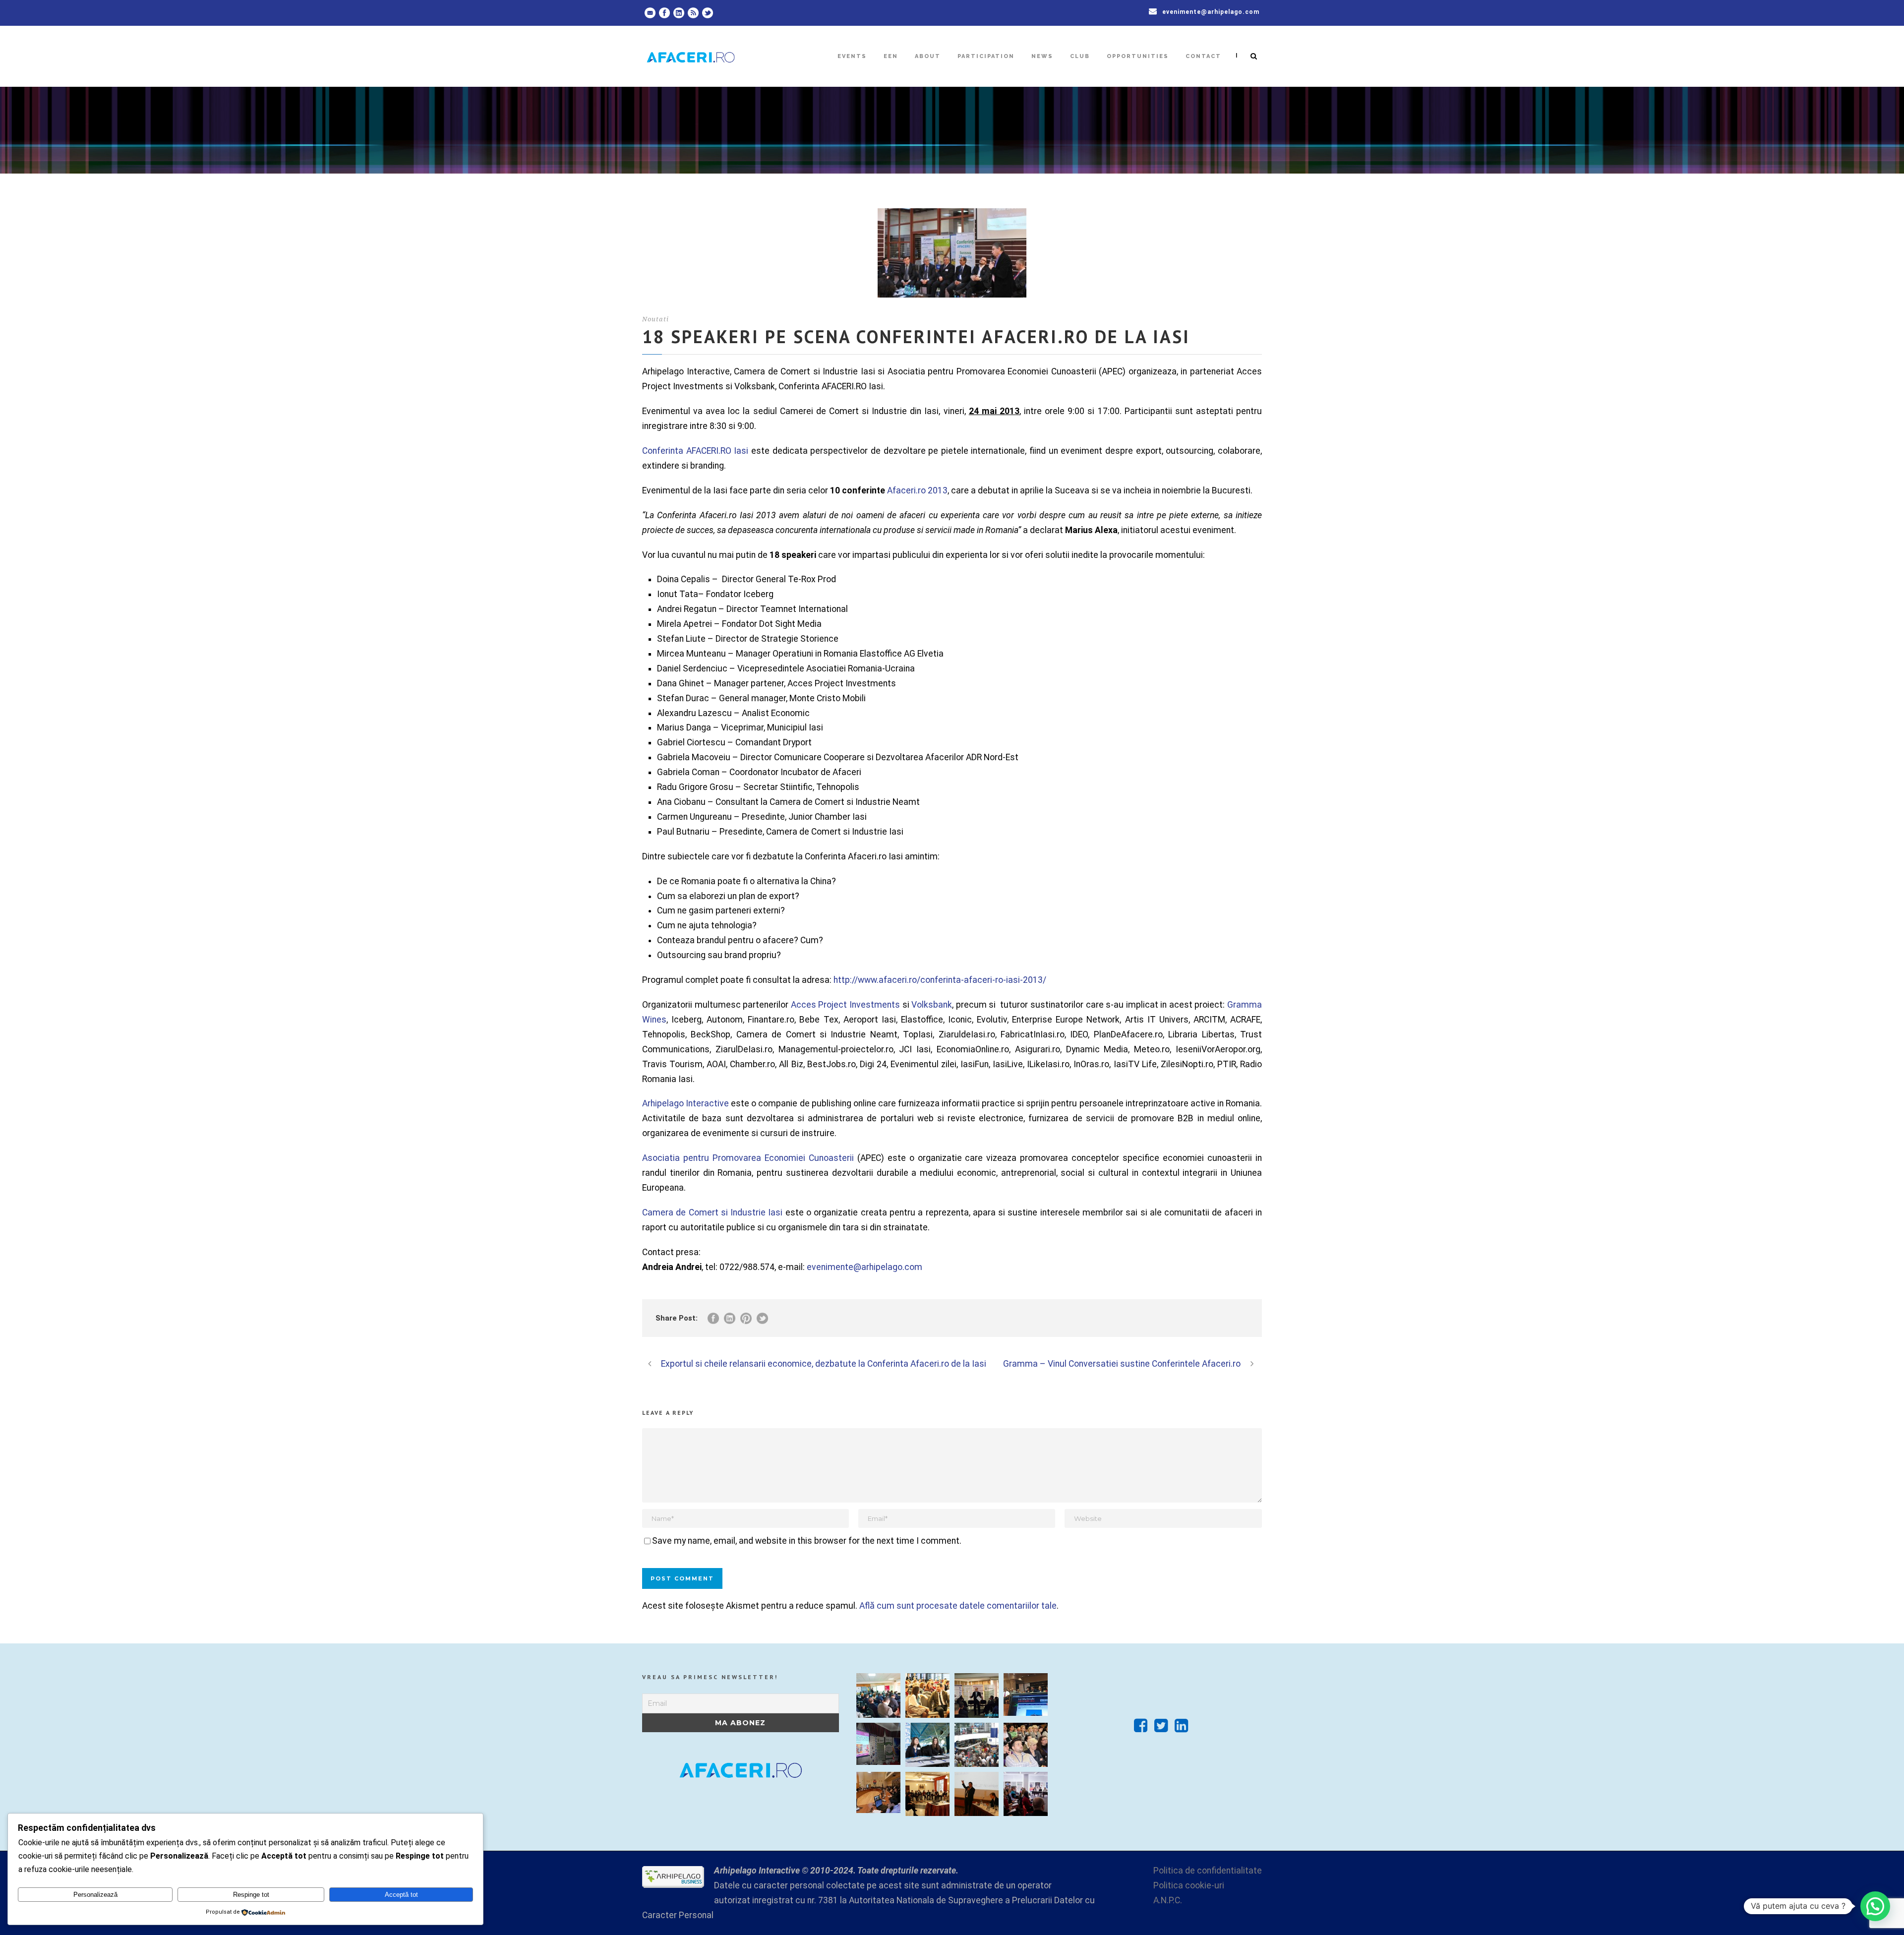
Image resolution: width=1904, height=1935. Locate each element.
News (1042, 56)
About (928, 56)
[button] (1875, 1906)
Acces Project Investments (845, 1005)
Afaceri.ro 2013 (917, 490)
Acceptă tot (401, 1895)
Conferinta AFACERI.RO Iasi (695, 451)
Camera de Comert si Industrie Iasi (712, 1212)
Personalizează (95, 1895)
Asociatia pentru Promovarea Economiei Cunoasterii (748, 1158)
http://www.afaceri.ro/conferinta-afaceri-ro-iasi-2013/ (940, 980)
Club (1080, 56)
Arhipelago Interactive (685, 1103)
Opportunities (1138, 56)
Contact (1203, 56)
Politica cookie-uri (1189, 1885)
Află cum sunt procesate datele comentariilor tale (958, 1606)
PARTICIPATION (986, 56)
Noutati (655, 319)
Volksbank (932, 1005)
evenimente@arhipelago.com (1211, 12)
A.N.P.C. (1168, 1900)
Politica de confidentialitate (1208, 1871)
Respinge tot (251, 1895)
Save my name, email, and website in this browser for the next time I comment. (807, 1541)
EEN (891, 56)
